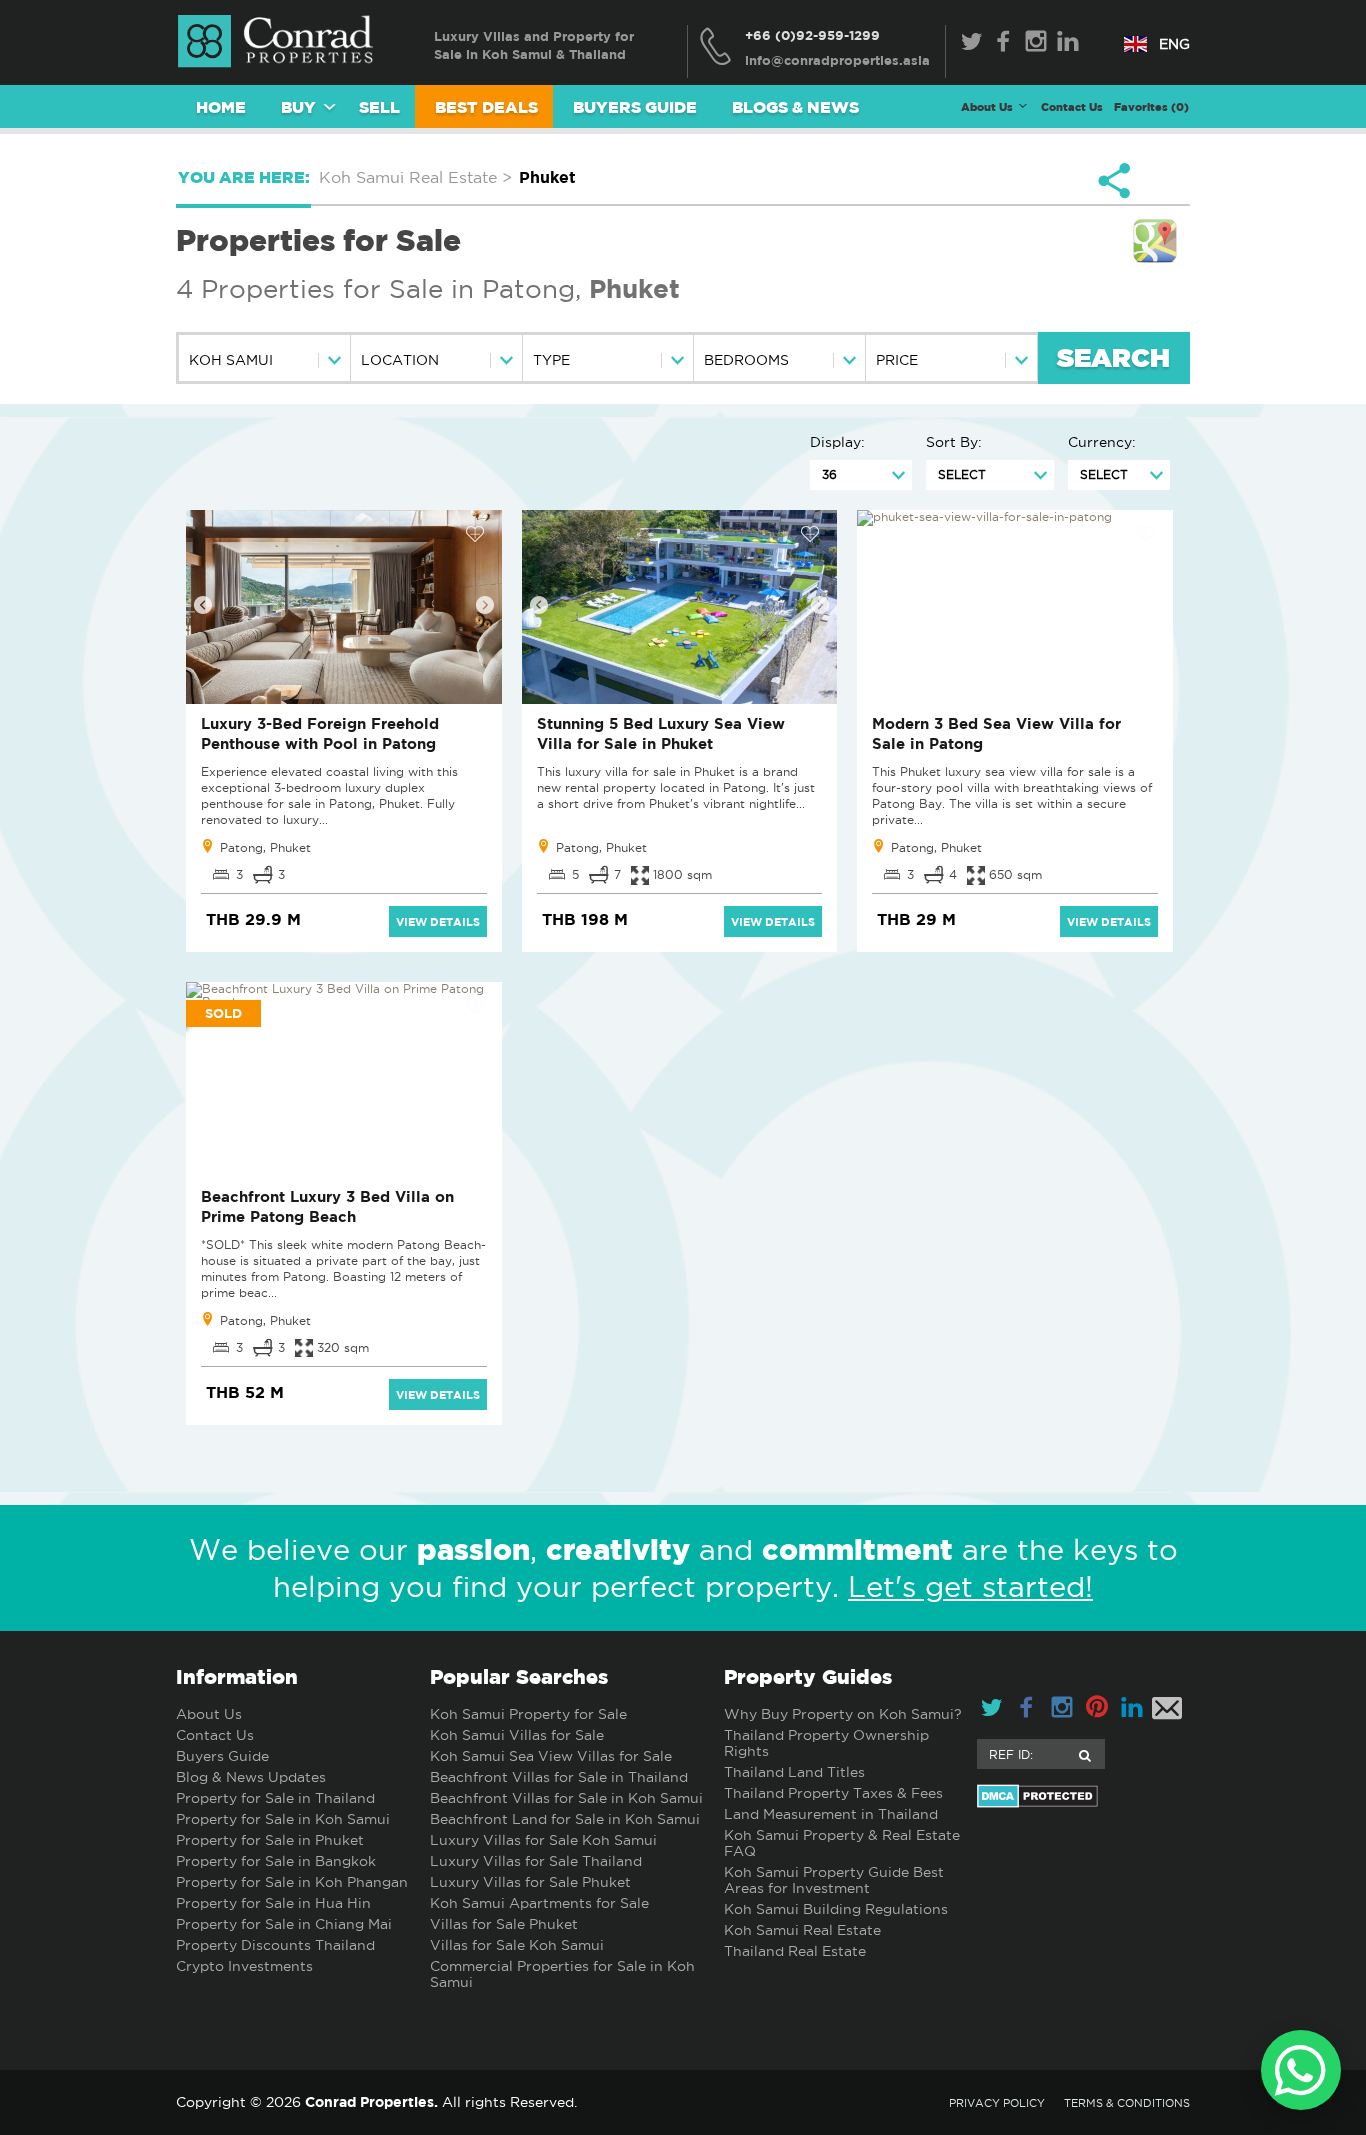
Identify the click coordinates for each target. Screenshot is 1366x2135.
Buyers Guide (635, 107)
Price (897, 360)
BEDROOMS (746, 360)
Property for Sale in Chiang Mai (284, 1924)
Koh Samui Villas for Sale (517, 1735)
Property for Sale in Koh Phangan (292, 1882)
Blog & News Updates (251, 1777)
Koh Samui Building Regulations (836, 1909)
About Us (209, 1714)
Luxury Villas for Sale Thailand (536, 1861)
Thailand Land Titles (794, 1772)
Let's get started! (970, 1586)
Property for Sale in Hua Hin (273, 1903)
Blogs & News (795, 107)
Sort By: (954, 442)
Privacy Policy (997, 2103)
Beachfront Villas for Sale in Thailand (559, 1777)
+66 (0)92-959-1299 (812, 35)
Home (221, 107)
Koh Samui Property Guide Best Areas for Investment (834, 1880)
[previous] (203, 605)
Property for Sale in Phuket (270, 1840)
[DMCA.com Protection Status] (1083, 1796)
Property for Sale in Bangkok (276, 1861)
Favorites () (1151, 106)
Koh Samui (231, 360)
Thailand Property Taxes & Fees (833, 1793)
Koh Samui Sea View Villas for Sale (551, 1756)
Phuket (634, 288)
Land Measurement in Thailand (831, 1814)
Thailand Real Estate (795, 1951)
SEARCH (1113, 359)
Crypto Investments (244, 1966)
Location (400, 360)
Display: (837, 442)
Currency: (1102, 442)
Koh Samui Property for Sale (528, 1714)
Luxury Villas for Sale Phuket (530, 1882)
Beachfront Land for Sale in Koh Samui (565, 1819)
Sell (379, 107)
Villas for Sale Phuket (504, 1924)
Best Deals (486, 107)
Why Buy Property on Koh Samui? (843, 1714)
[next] (485, 605)
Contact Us (1072, 106)
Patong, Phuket (265, 847)
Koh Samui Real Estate (802, 1930)
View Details (438, 921)
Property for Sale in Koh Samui (283, 1819)
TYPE (551, 360)
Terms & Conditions (1127, 2103)
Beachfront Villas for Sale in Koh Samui (566, 1798)
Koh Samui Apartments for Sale (539, 1903)
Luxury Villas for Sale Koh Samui (543, 1840)
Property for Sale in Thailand (275, 1798)
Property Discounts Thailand (275, 1945)
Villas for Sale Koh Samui (517, 1945)
